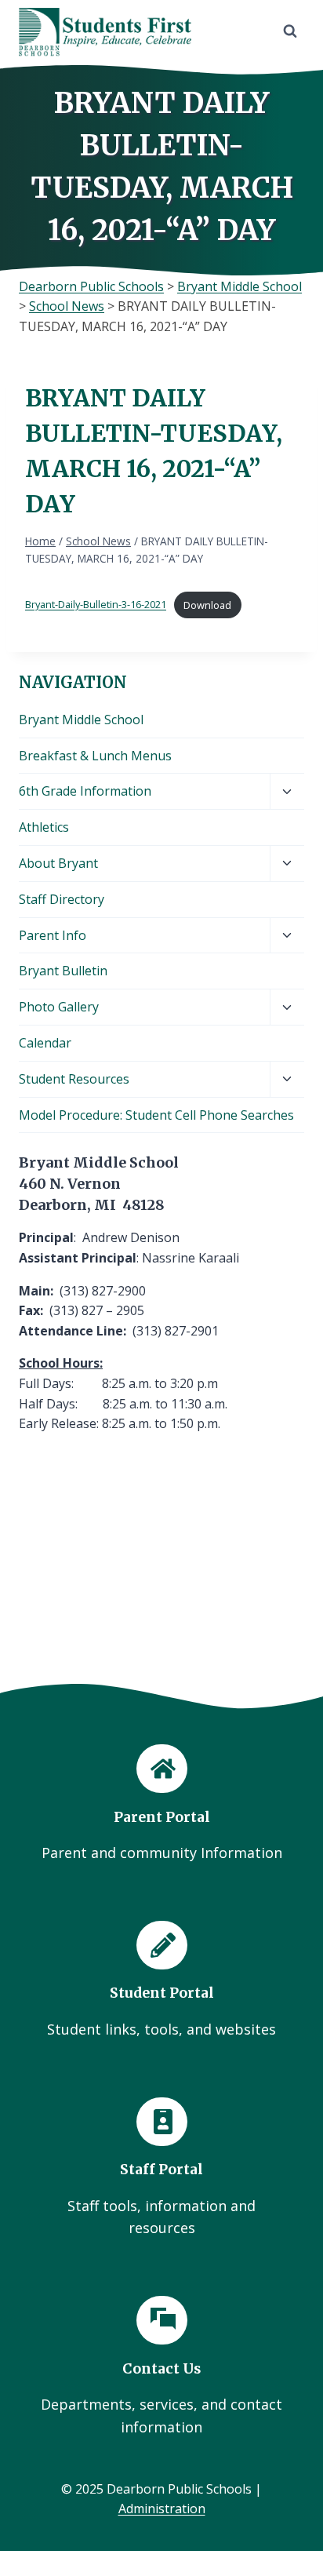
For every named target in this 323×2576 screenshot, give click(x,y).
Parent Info (53, 935)
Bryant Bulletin (63, 971)
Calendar (45, 1043)
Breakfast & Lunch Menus (95, 756)
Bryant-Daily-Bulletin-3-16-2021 (96, 605)
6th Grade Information (85, 791)
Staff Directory (62, 899)
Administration (162, 2509)
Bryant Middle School (81, 720)
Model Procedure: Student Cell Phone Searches (156, 1115)
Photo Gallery (59, 1007)
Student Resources (74, 1079)
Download (207, 605)
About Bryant (58, 863)
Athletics (44, 827)
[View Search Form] (290, 31)
